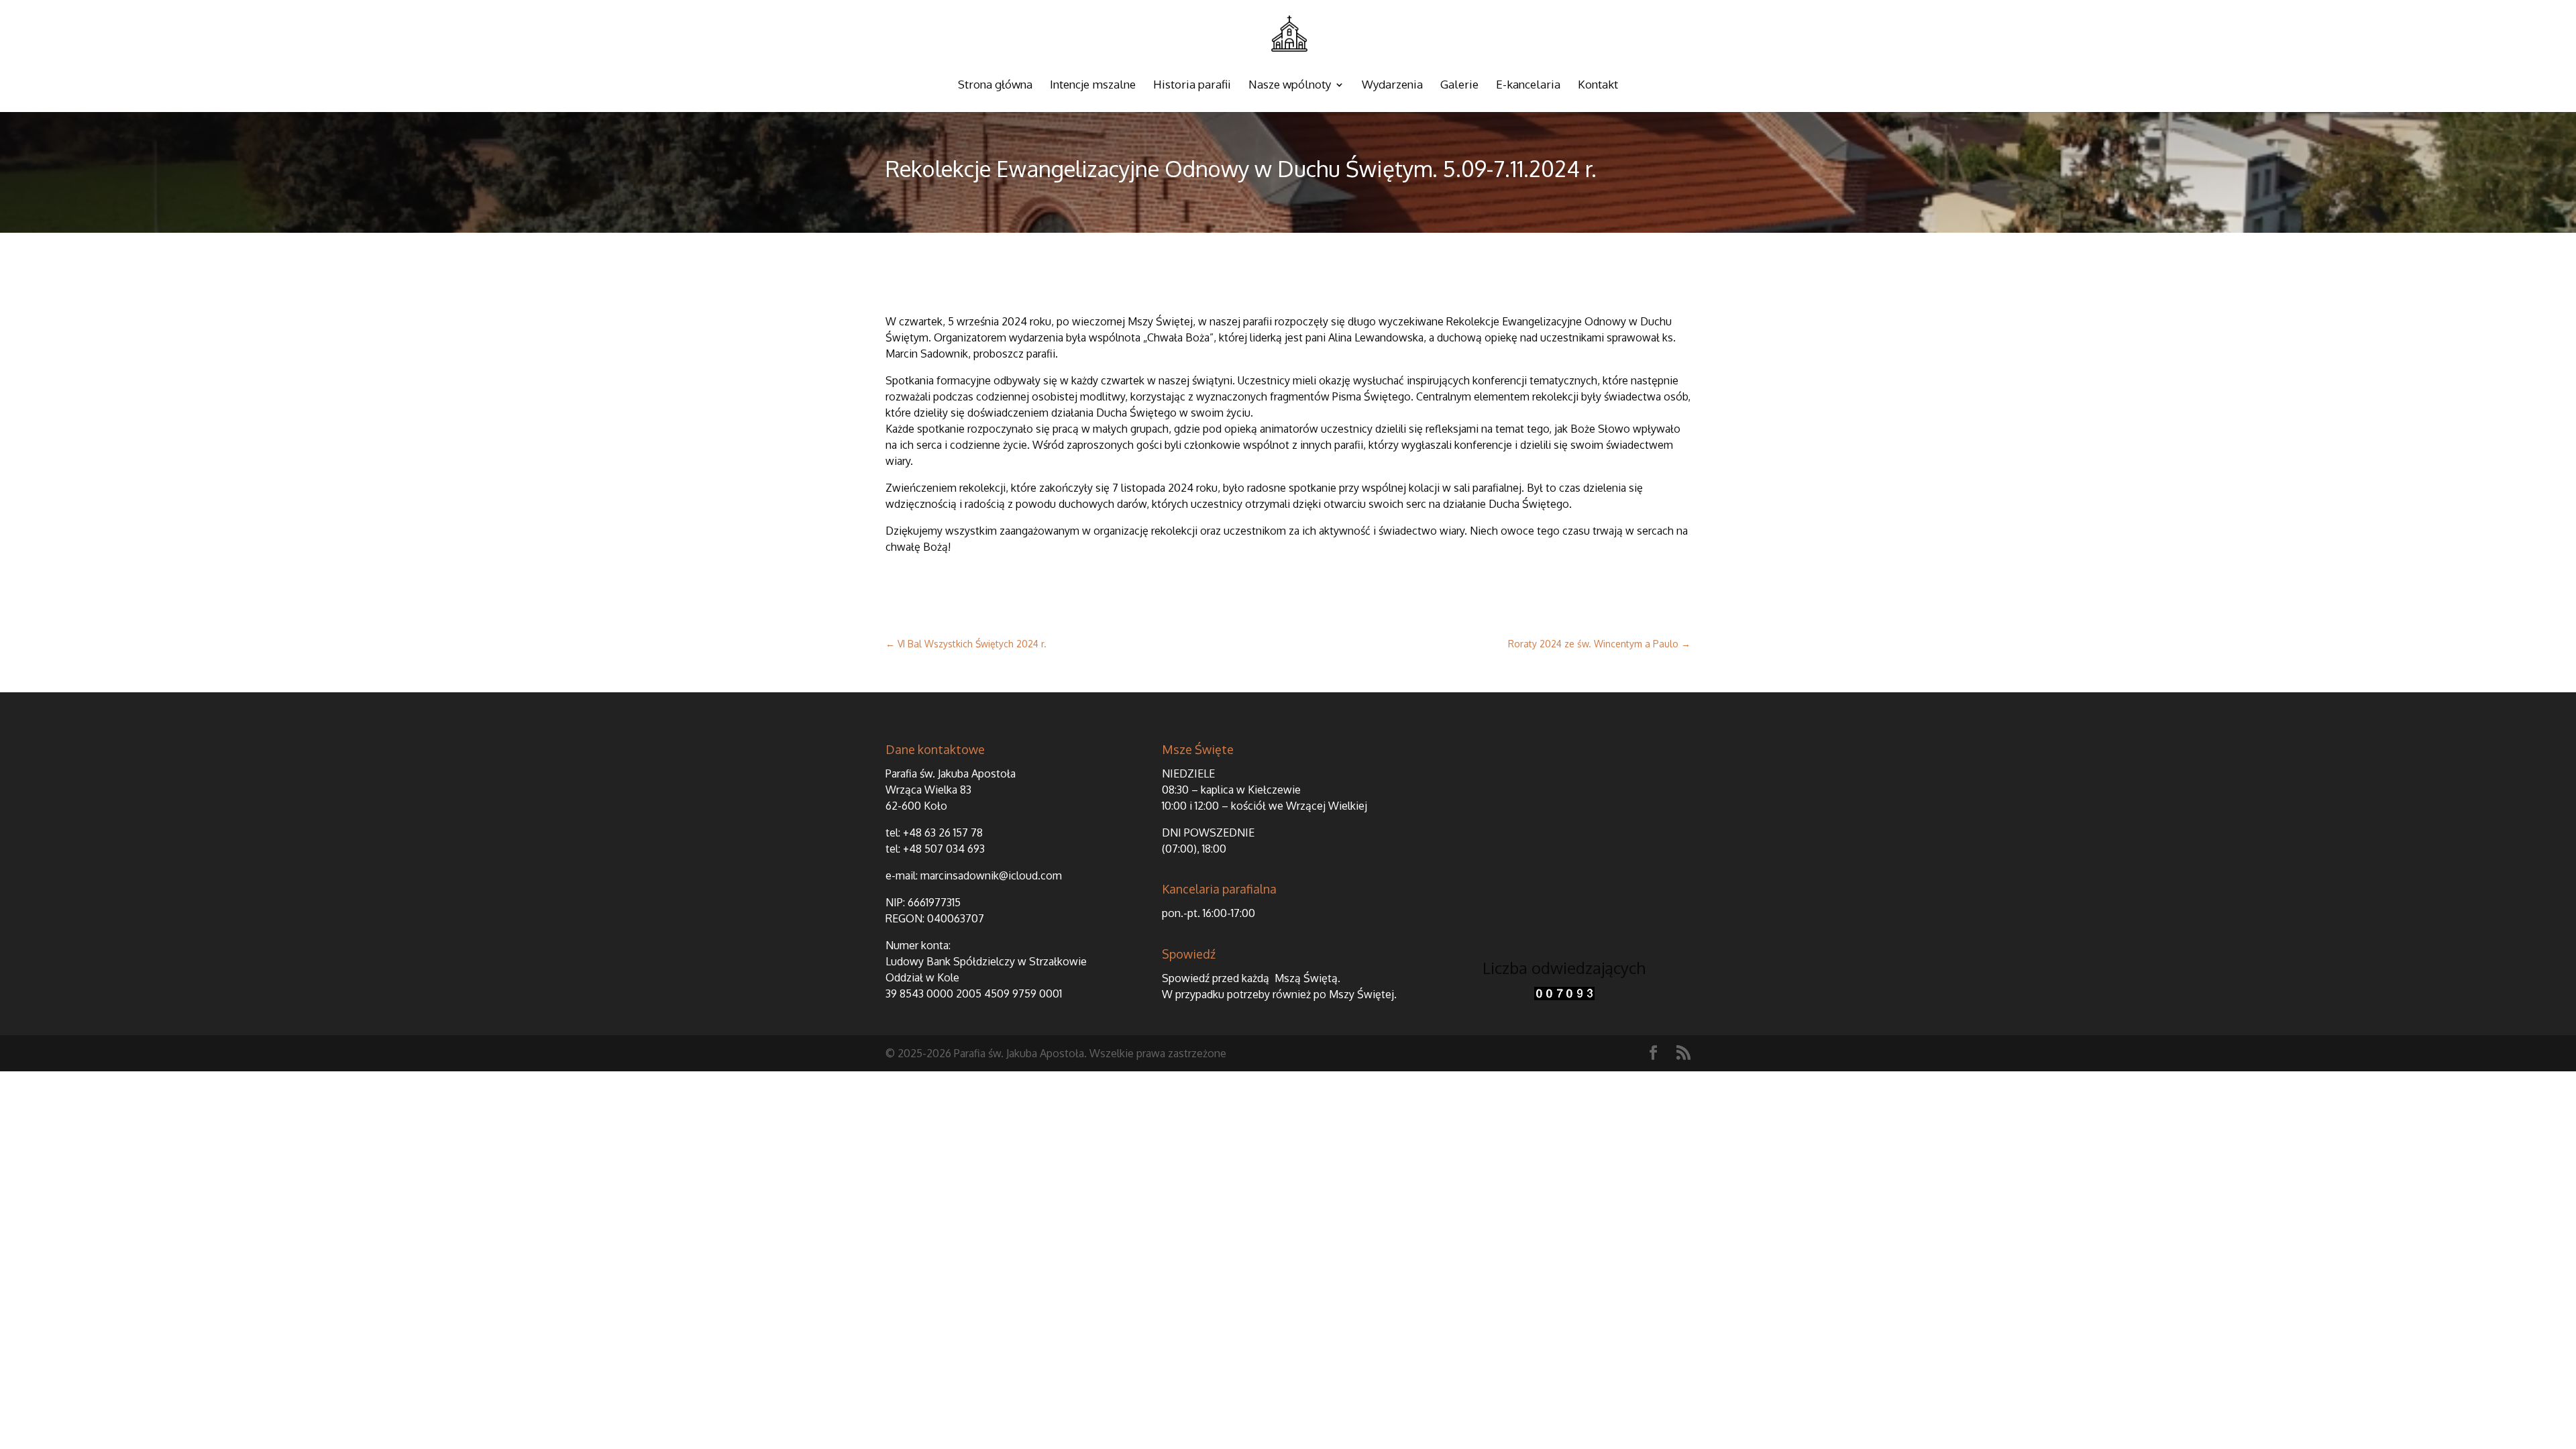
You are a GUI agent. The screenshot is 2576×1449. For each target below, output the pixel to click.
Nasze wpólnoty (1290, 86)
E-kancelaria (1528, 86)
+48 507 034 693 (944, 849)
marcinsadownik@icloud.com (991, 875)
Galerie (1459, 86)
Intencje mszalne (1093, 86)
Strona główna (995, 86)
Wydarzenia (1392, 86)
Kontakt (1598, 86)
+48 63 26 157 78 (943, 833)
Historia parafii (1192, 86)
